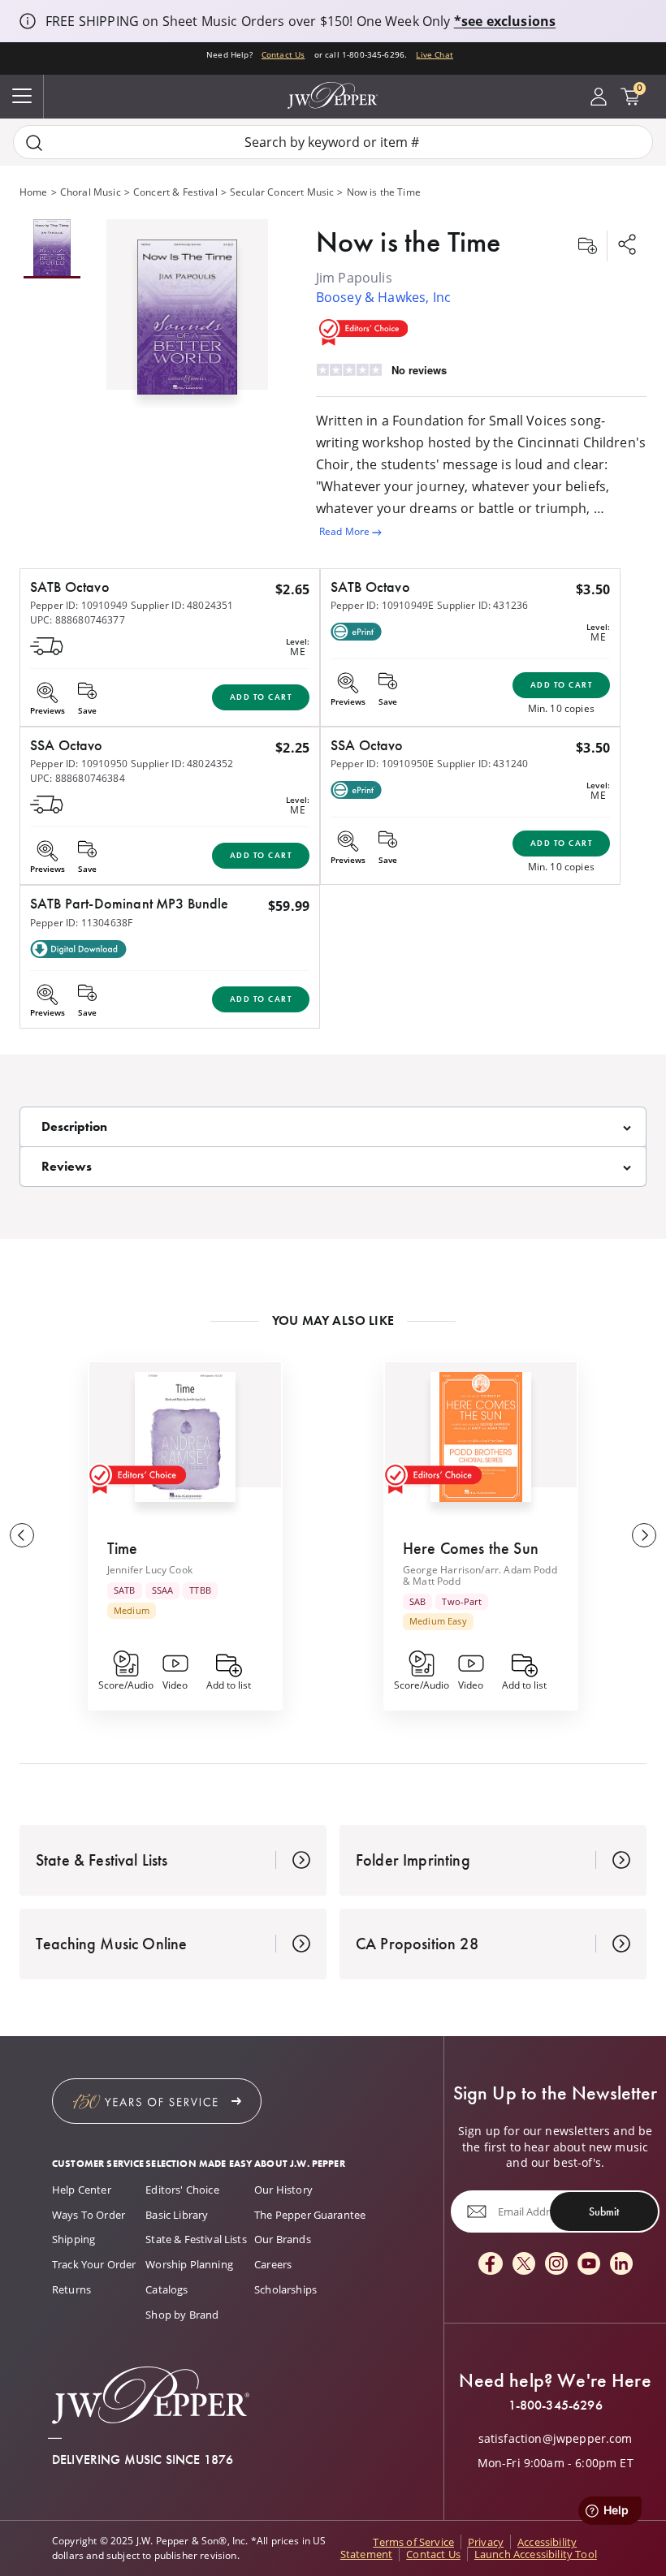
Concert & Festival (175, 192)
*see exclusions (505, 21)
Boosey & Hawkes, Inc (383, 297)
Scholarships (285, 2289)
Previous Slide (22, 1535)
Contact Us (283, 54)
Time (123, 1548)
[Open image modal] (187, 324)
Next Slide (644, 1535)
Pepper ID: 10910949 (79, 605)
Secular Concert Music (282, 192)
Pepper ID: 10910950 (79, 764)
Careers (273, 2264)
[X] (524, 2265)
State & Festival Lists (196, 2239)
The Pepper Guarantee (310, 2215)
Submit (604, 2211)
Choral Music (91, 192)
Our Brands (283, 2239)
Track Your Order (94, 2264)
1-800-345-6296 (556, 2406)
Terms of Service (413, 2542)
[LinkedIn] (621, 2265)
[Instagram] (556, 2265)
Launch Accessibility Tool (536, 2554)
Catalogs (166, 2289)
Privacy (486, 2542)
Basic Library (177, 2215)
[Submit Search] (34, 142)
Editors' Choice (182, 2190)
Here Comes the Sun (471, 1548)
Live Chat (434, 54)
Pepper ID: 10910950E (382, 764)
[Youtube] (589, 2265)
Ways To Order (89, 2215)
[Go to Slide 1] (52, 249)
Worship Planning (189, 2264)
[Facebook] (491, 2265)
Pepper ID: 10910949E (382, 605)
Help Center (82, 2190)
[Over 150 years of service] (157, 2101)
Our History (283, 2190)
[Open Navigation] (22, 97)
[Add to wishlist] (587, 246)
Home (34, 192)
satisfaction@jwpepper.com (556, 2439)
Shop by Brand (182, 2315)
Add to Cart (261, 697)
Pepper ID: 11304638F (81, 923)
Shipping (74, 2239)
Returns (71, 2289)
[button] (187, 314)
